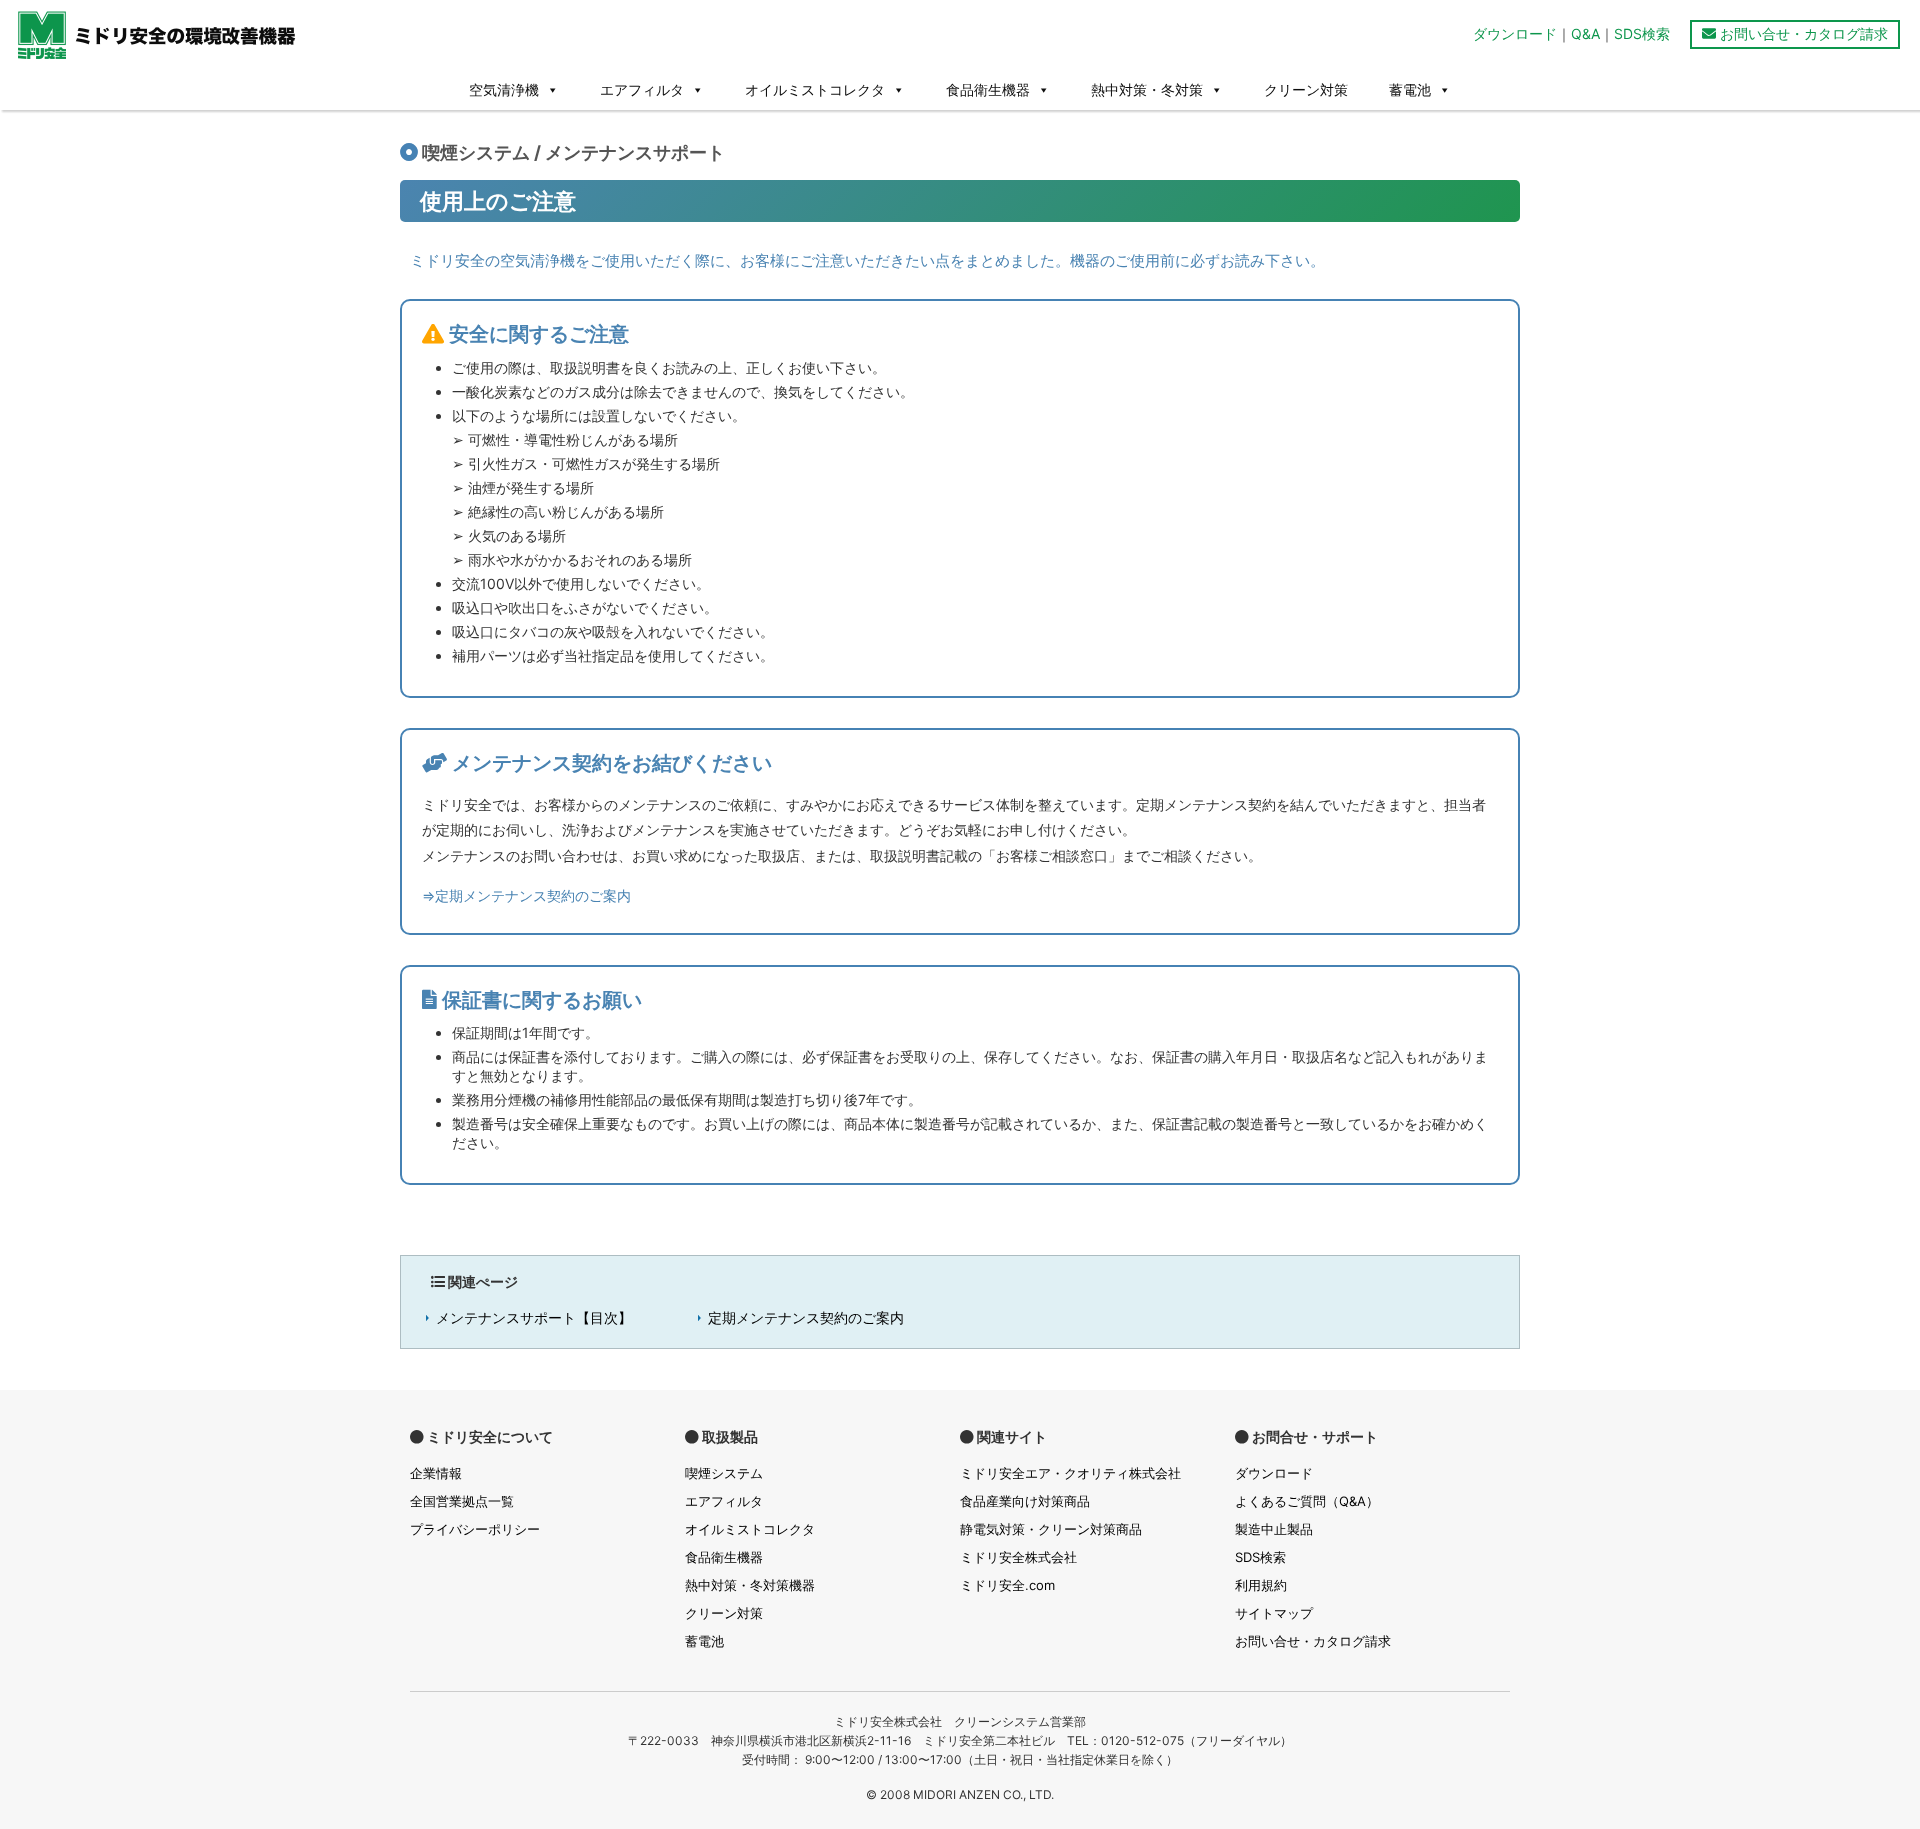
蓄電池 (1410, 89)
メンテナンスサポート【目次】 (534, 1317)
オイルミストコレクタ (815, 89)
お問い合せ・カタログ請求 (1802, 33)
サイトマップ (1274, 1613)
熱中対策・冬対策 (1147, 89)
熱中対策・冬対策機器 (750, 1585)
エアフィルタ (642, 89)
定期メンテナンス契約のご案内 (806, 1317)
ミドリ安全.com (1007, 1585)
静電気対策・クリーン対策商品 (1051, 1529)
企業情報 (436, 1473)
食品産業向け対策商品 (1025, 1501)
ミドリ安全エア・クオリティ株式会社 (1070, 1473)
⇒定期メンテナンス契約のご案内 (526, 895)
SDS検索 (1642, 33)
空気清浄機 (504, 89)
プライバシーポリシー (475, 1529)
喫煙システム (724, 1473)
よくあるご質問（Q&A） (1307, 1501)
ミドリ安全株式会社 (1018, 1557)
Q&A (1585, 33)
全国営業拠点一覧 (462, 1501)
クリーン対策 (1306, 89)
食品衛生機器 (988, 89)
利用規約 (1261, 1585)
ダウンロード (1515, 33)
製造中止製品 (1274, 1529)
